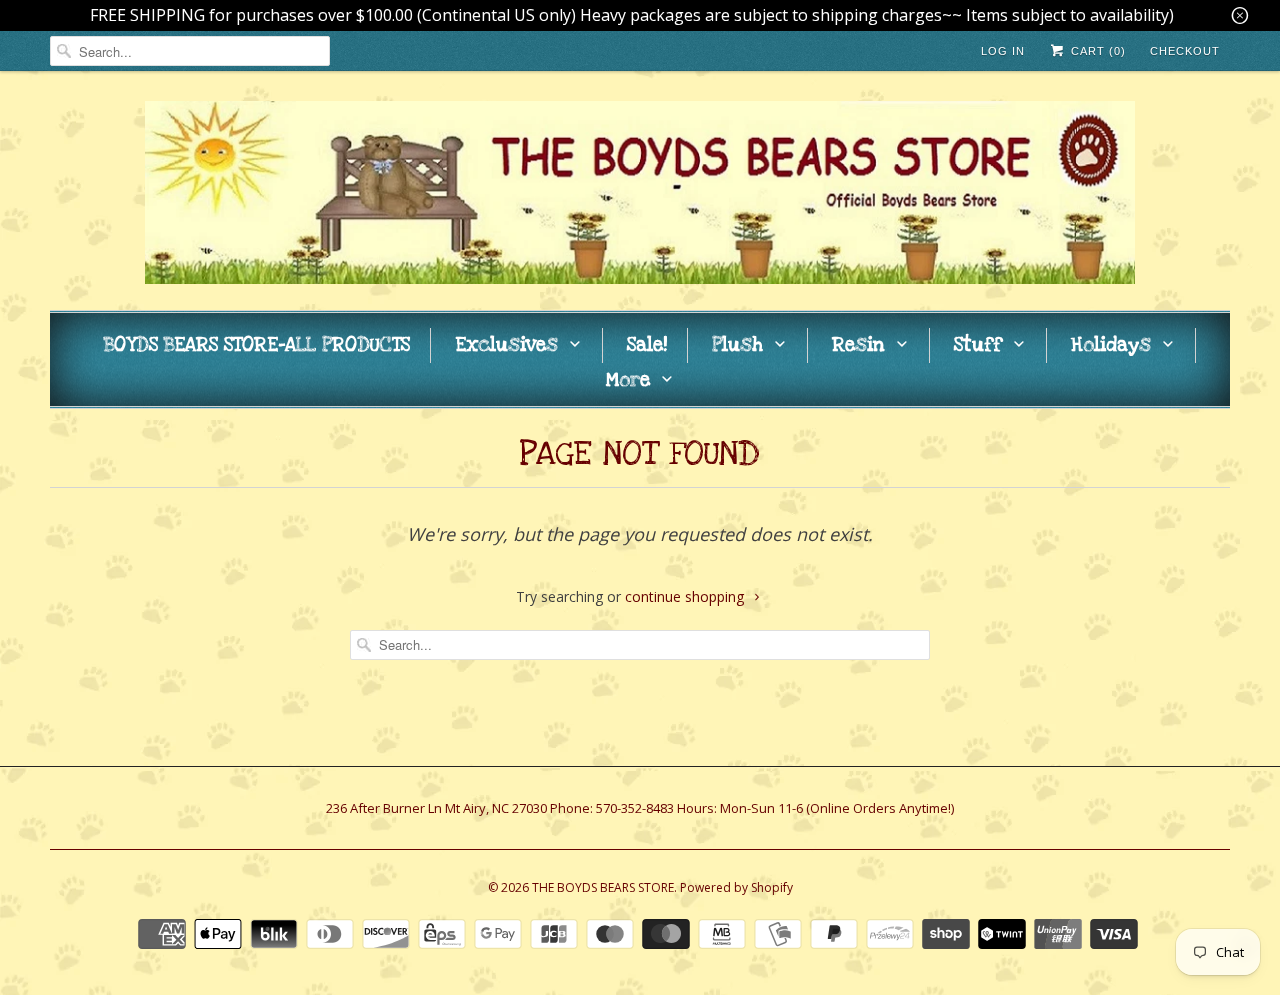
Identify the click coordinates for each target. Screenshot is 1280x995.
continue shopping (686, 596)
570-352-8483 (635, 808)
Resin (858, 345)
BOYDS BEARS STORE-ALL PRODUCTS (257, 345)
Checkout (1185, 51)
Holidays (1111, 345)
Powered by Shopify (736, 887)
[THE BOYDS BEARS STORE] (640, 195)
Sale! (647, 345)
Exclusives (506, 345)
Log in (1003, 51)
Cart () (1096, 51)
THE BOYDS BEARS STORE (603, 887)
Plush (737, 345)
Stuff (978, 345)
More (628, 380)
